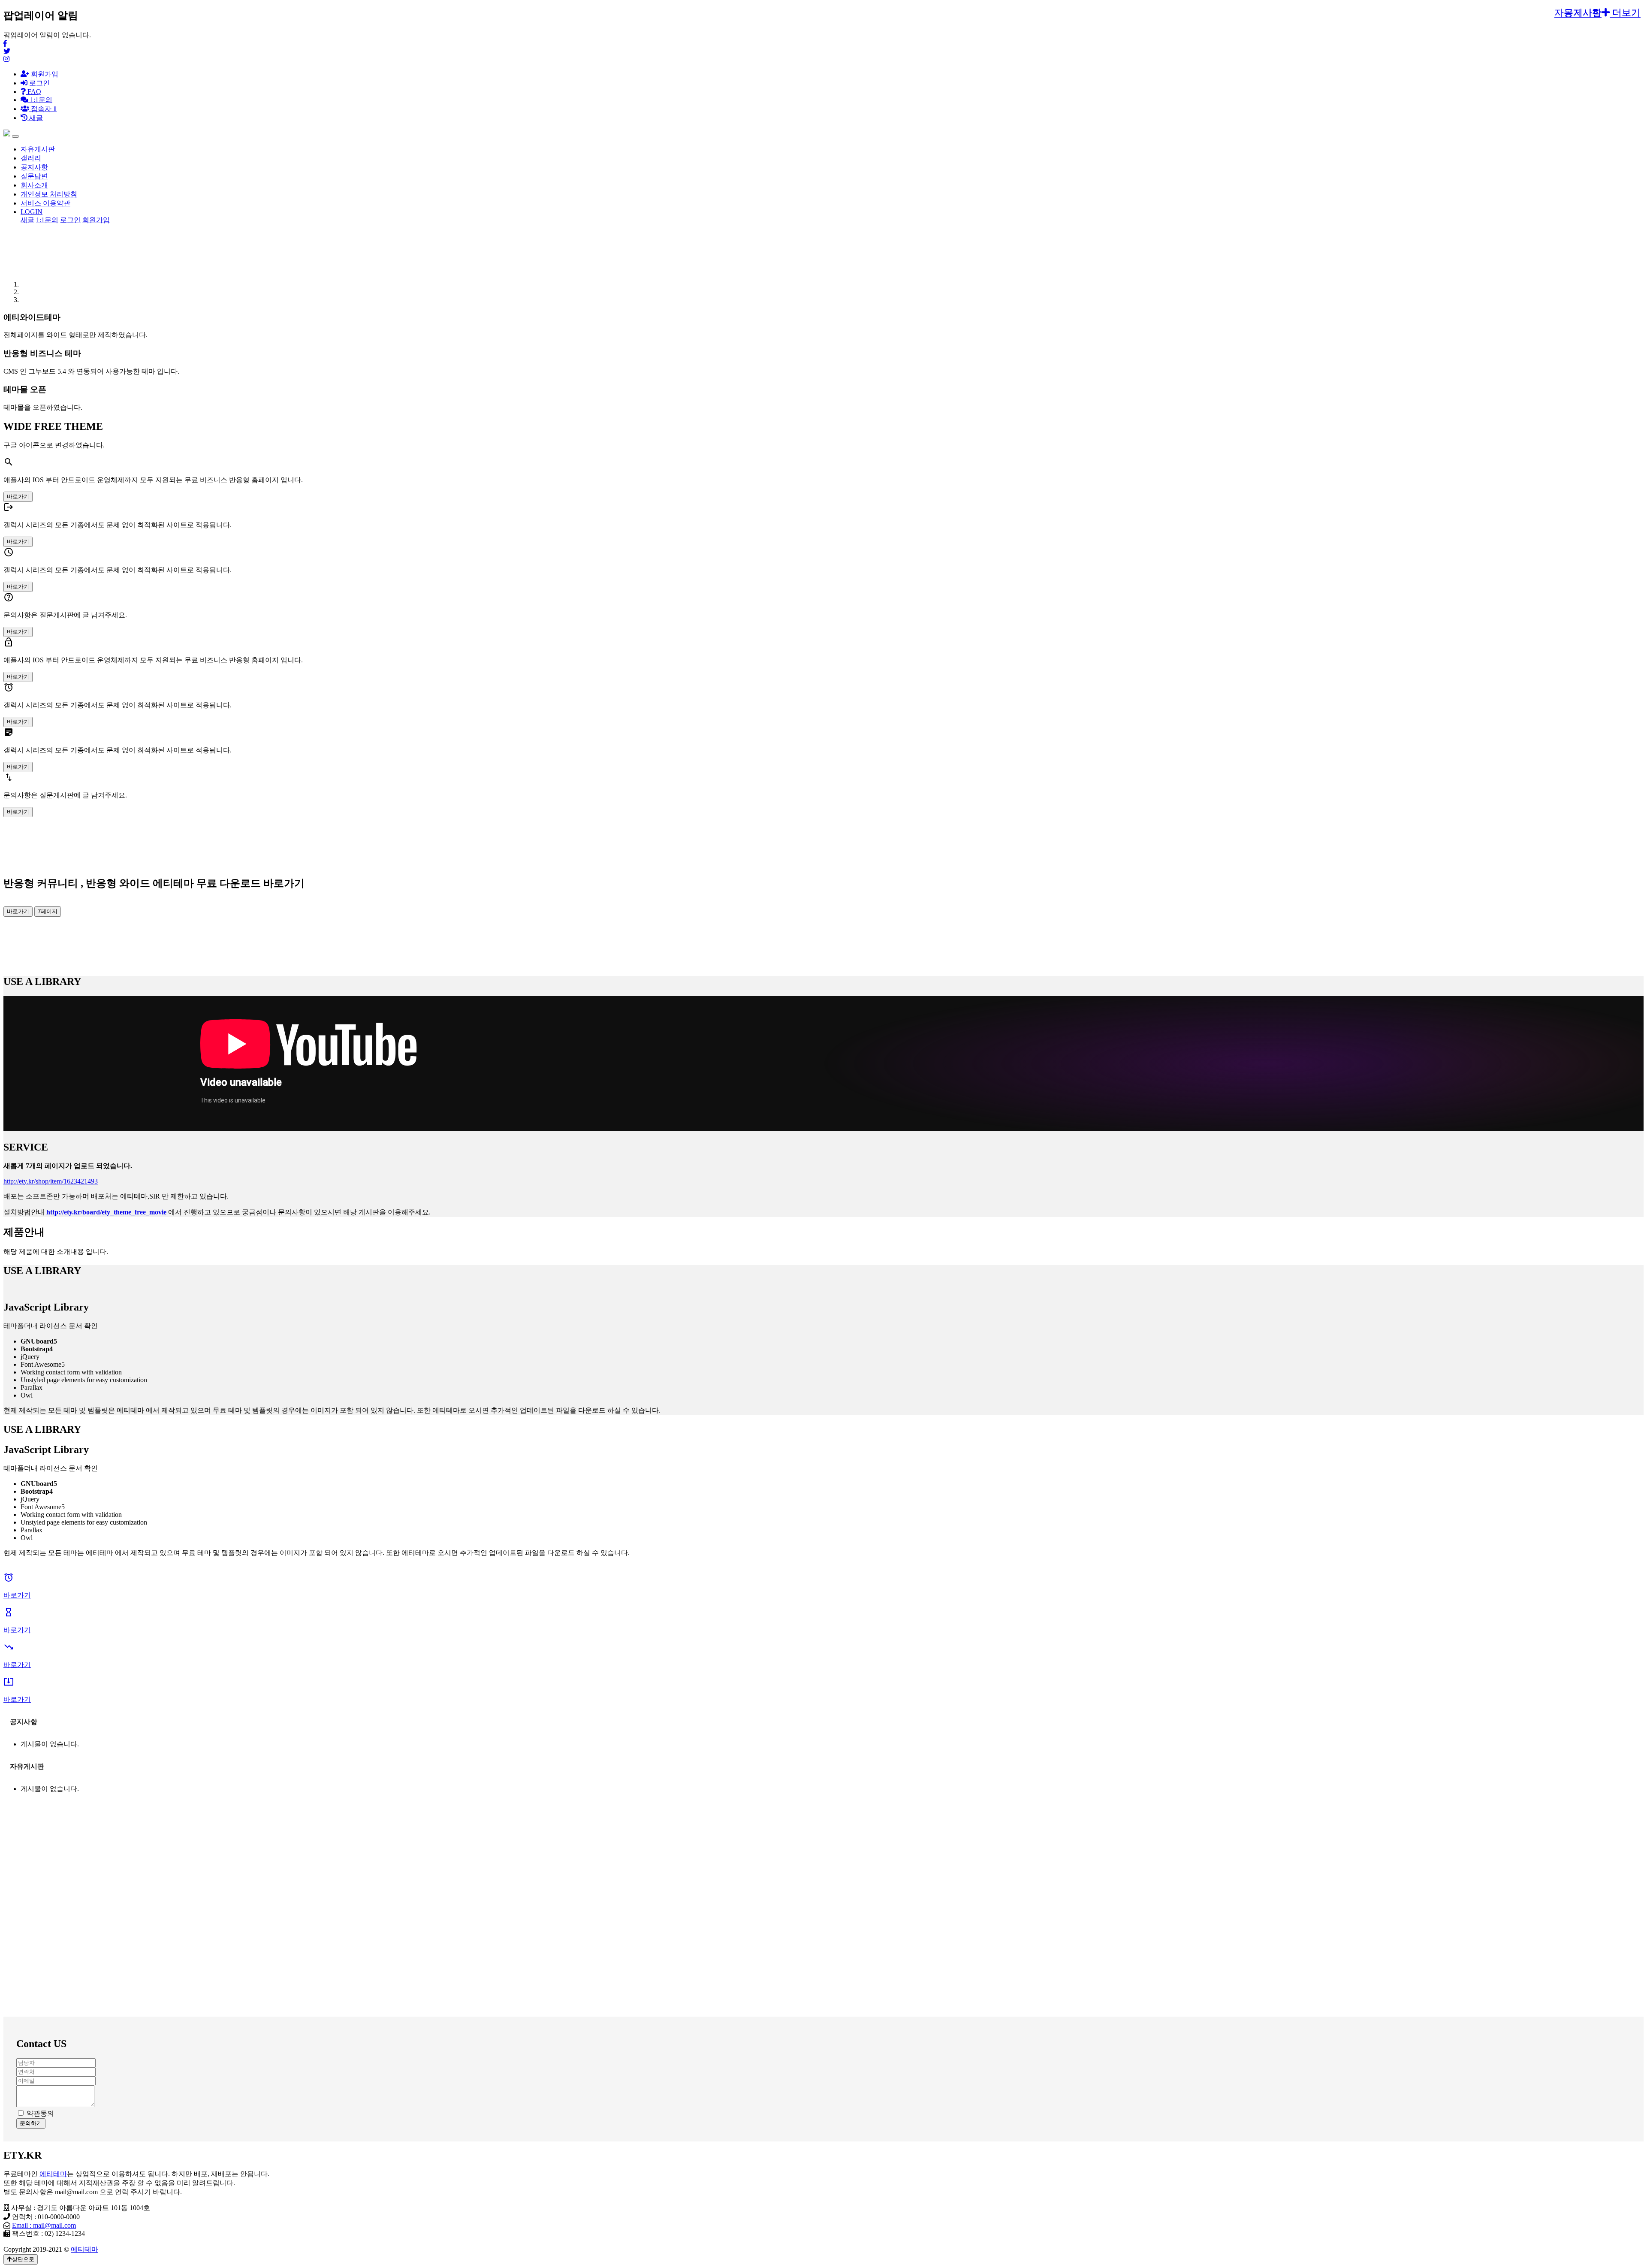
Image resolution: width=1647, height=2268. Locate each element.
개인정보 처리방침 (49, 194)
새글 (27, 220)
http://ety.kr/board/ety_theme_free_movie (106, 1212)
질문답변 (34, 176)
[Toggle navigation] (15, 136)
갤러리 (31, 158)
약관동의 (40, 2113)
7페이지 (48, 911)
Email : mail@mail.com (44, 2225)
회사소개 (34, 185)
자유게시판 (38, 149)
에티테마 (53, 2174)
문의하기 (31, 2123)
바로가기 (18, 497)
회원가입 (44, 74)
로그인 (39, 83)
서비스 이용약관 (45, 203)
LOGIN (32, 212)
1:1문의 (47, 220)
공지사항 (34, 167)
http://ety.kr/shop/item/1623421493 (51, 1181)
